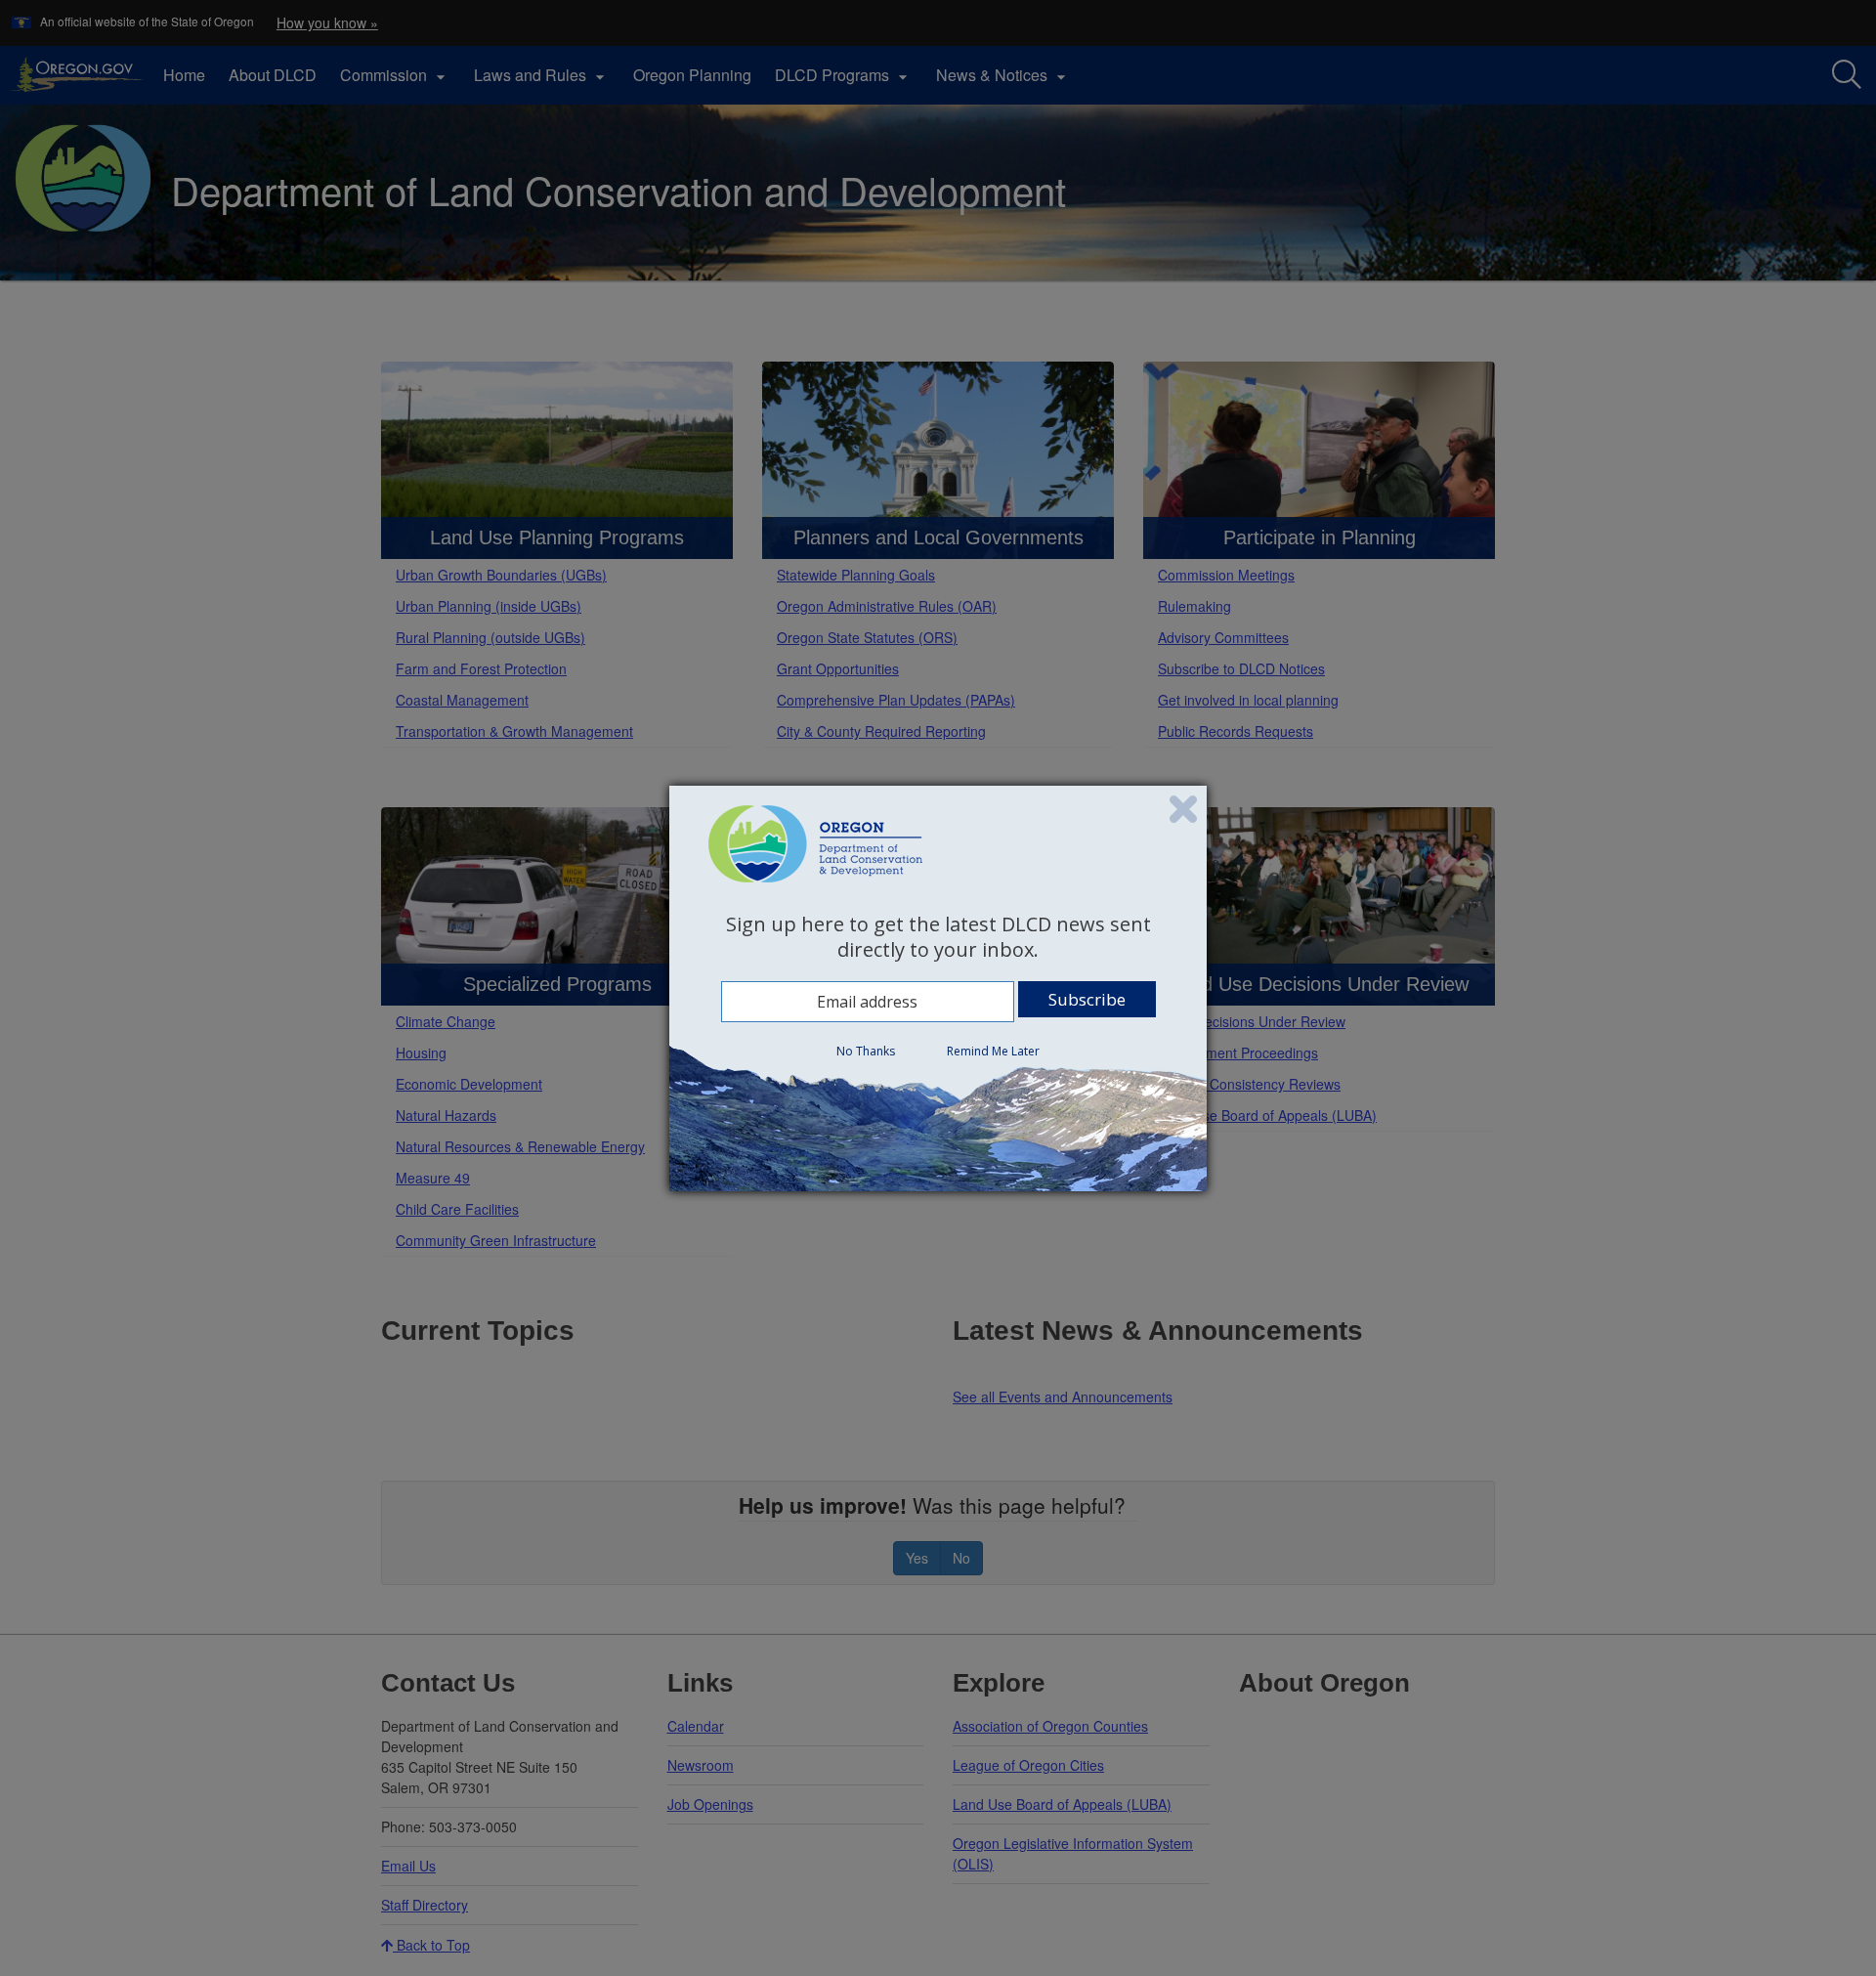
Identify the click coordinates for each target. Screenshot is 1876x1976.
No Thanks (866, 1051)
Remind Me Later (993, 1051)
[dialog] (938, 988)
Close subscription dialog (1183, 809)
